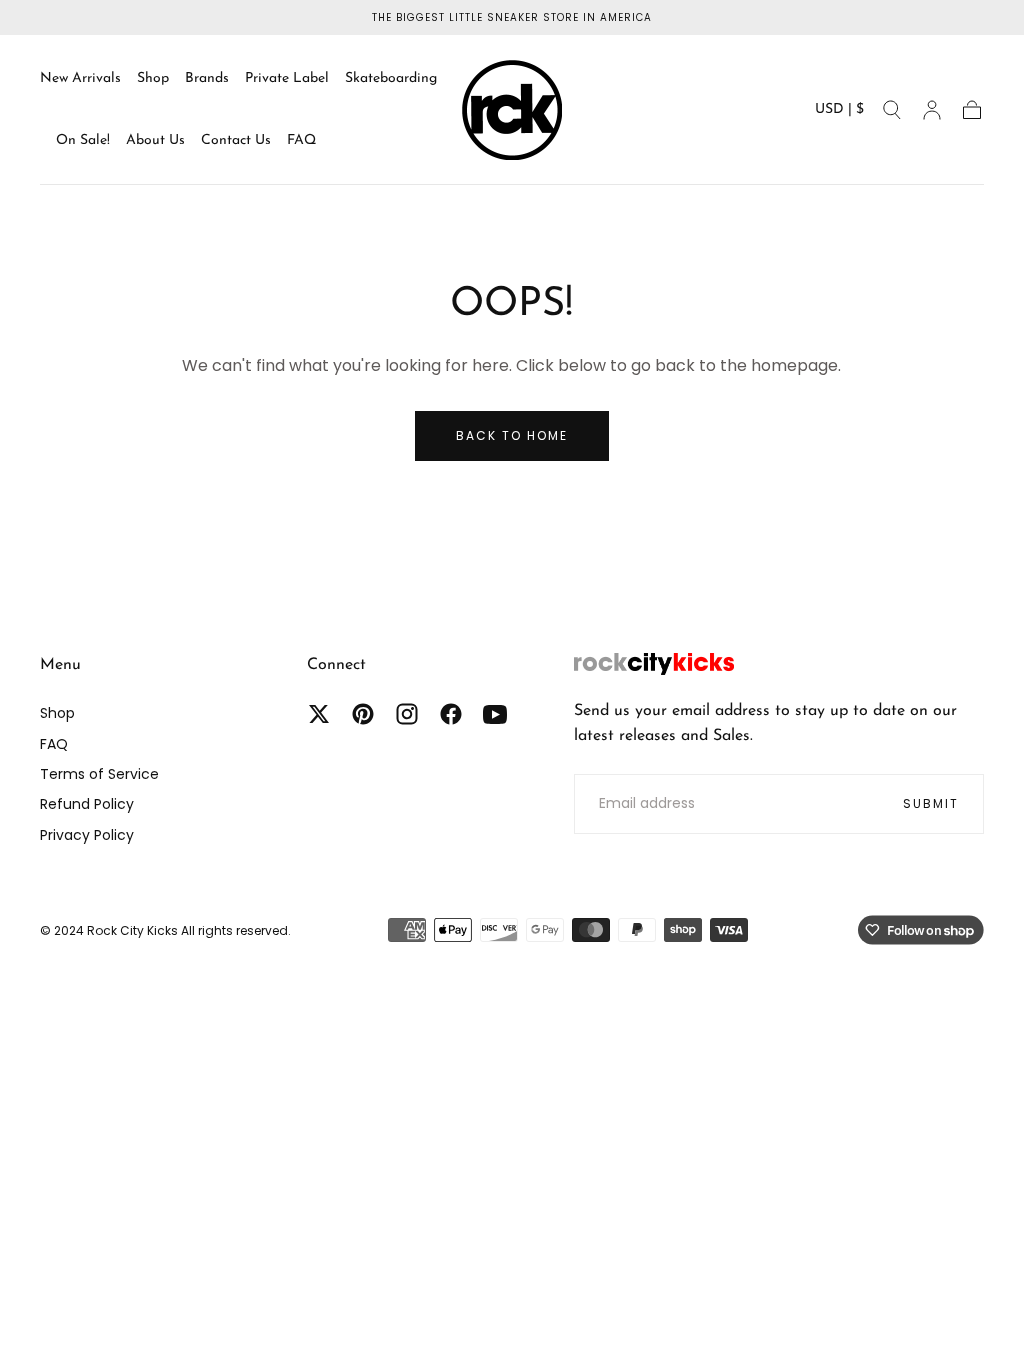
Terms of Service (99, 774)
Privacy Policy (87, 835)
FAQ (301, 140)
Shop (153, 78)
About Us (155, 140)
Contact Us (236, 140)
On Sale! (83, 140)
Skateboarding (391, 78)
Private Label (287, 78)
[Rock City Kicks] (654, 664)
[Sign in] (932, 110)
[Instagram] (407, 714)
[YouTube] (495, 714)
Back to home (512, 435)
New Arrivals (80, 78)
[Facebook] (451, 714)
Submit (931, 803)
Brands (207, 78)
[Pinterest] (363, 714)
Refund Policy (87, 804)
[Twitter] (319, 714)
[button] (839, 113)
